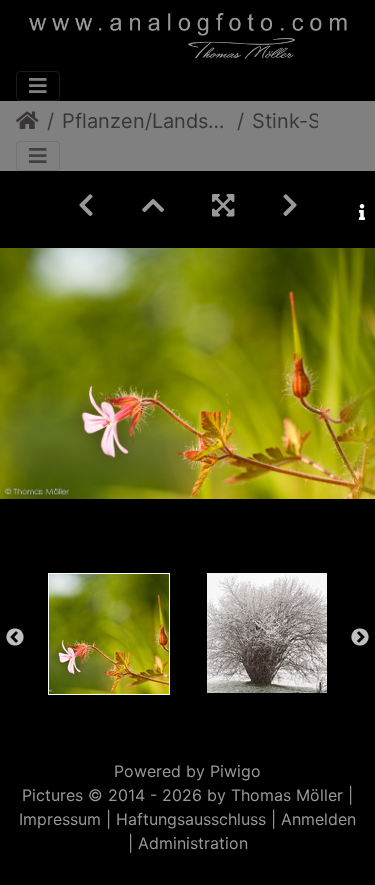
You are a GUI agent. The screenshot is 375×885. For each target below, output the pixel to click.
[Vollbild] (223, 205)
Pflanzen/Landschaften (145, 121)
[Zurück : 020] (86, 205)
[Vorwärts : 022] (290, 205)
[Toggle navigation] (38, 86)
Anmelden (318, 819)
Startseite (27, 121)
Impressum (60, 819)
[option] (109, 634)
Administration (193, 843)
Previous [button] (15, 638)
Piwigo (235, 771)
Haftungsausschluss (191, 819)
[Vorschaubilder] (153, 205)
